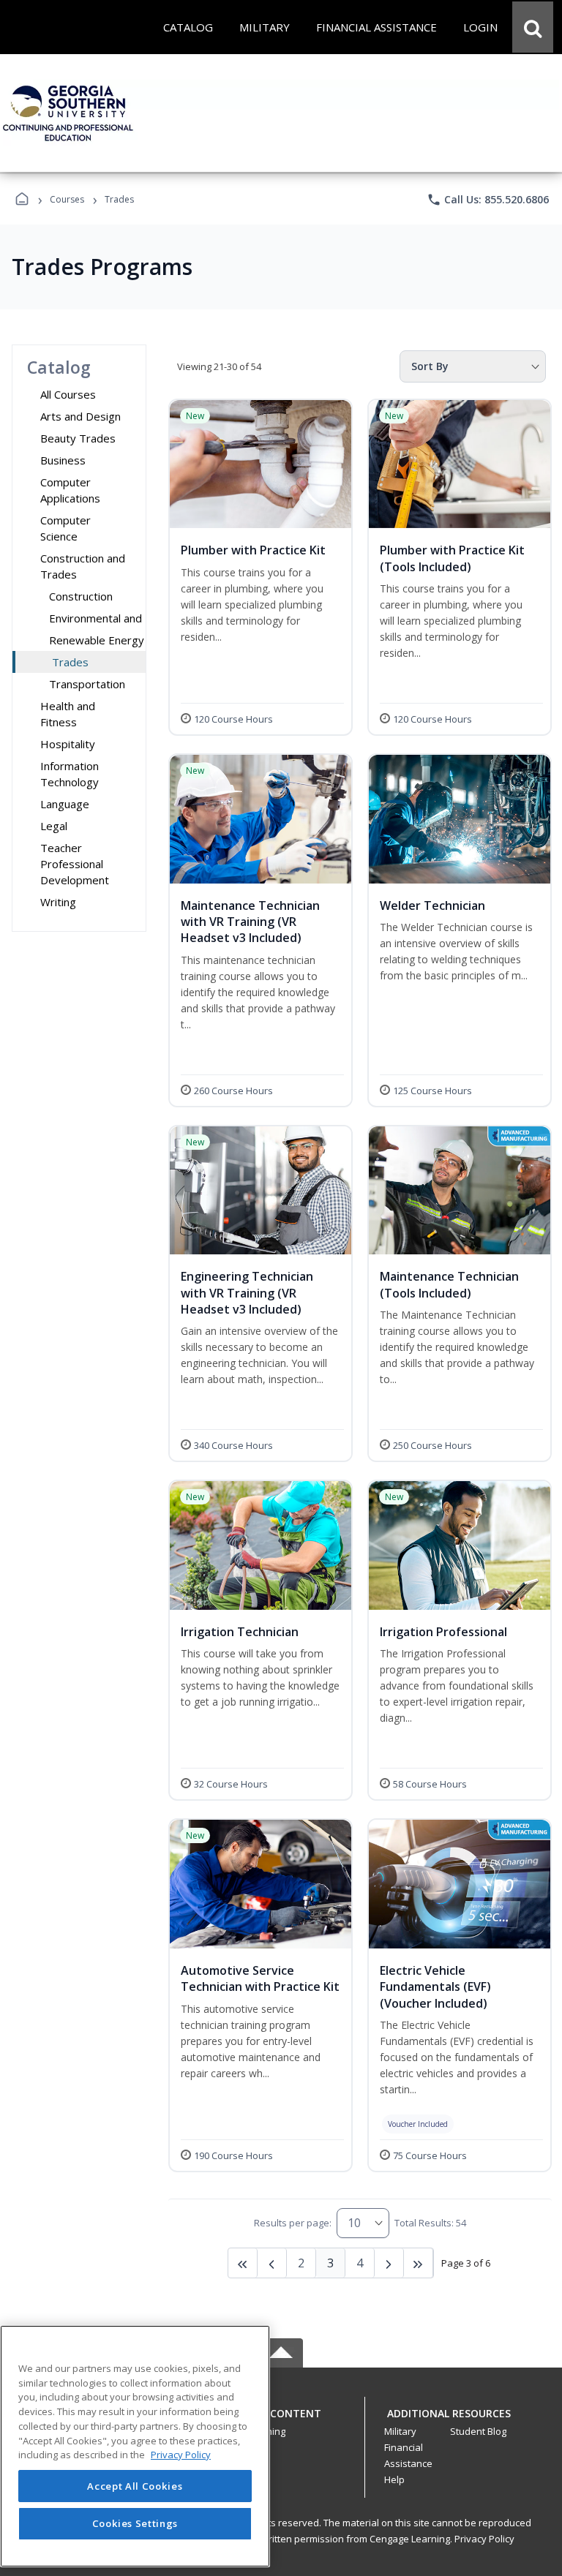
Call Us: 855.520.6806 (488, 200)
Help (394, 2479)
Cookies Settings (135, 2523)
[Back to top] (281, 2421)
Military (400, 2431)
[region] (135, 2446)
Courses (67, 199)
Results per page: (293, 2223)
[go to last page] (243, 2263)
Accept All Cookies (135, 2486)
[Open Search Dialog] (533, 27)
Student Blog (478, 2431)
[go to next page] (272, 2263)
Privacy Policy (484, 2539)
